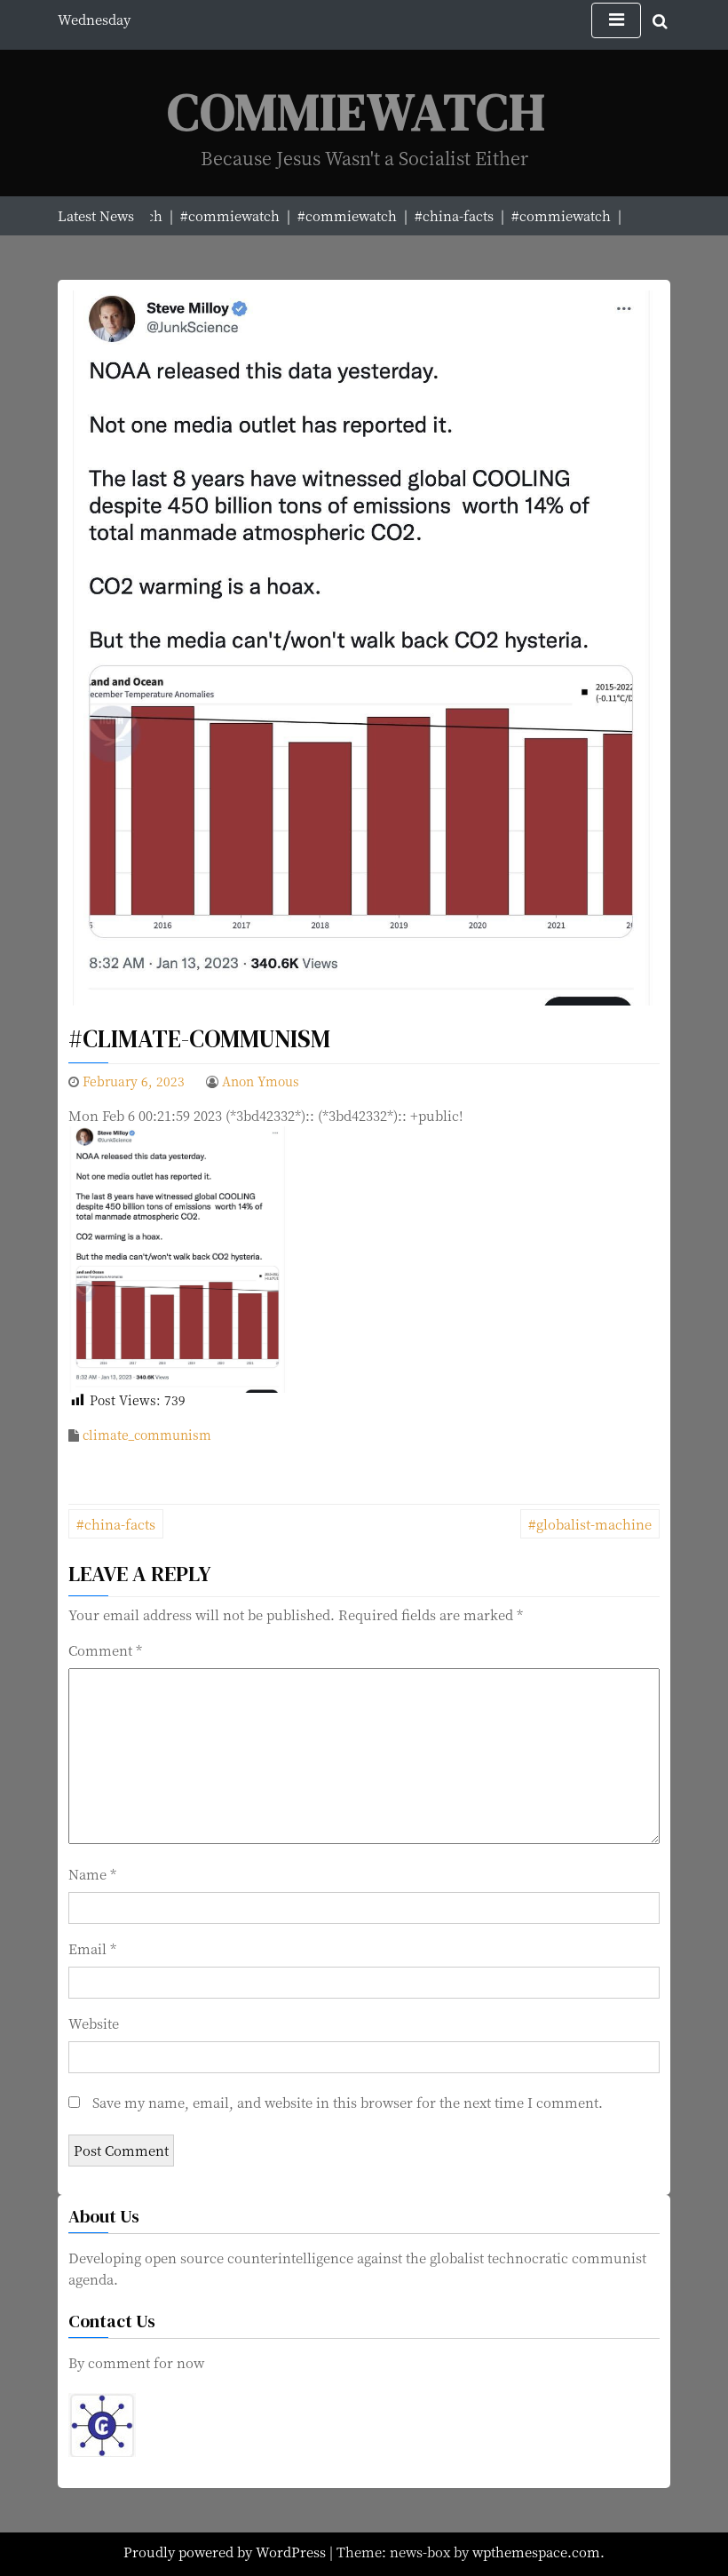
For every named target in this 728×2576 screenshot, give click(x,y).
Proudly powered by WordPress (226, 2552)
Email (92, 1948)
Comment (105, 1650)
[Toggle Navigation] (616, 20)
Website (94, 2023)
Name (92, 1874)
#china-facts (116, 1524)
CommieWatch (357, 111)
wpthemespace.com (536, 2552)
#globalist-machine (590, 1524)
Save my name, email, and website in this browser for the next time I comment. (348, 2102)
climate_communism (147, 1435)
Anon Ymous (261, 1081)
